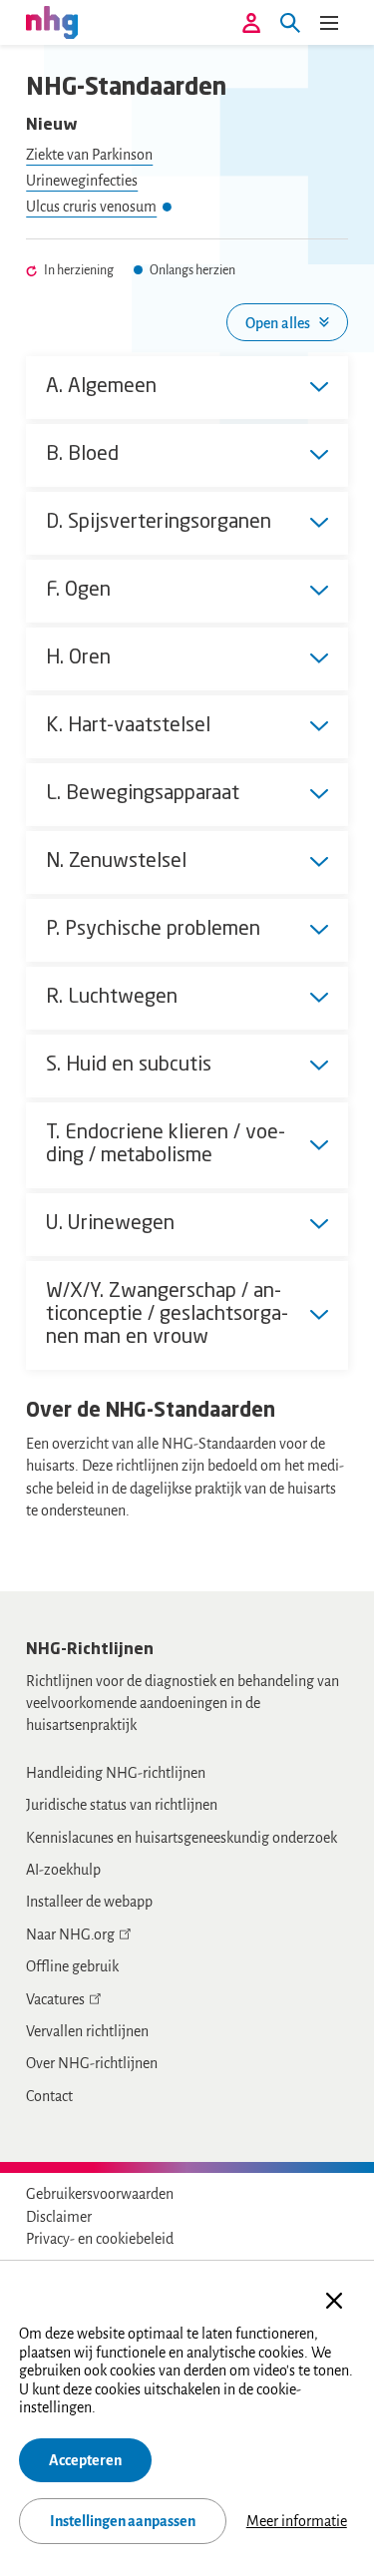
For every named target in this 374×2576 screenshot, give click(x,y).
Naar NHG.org (70, 1934)
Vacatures (55, 1999)
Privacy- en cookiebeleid (100, 2239)
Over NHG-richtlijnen (92, 2063)
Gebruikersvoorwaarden (100, 2194)
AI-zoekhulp (63, 1870)
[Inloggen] (251, 23)
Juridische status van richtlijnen (122, 1805)
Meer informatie (297, 2521)
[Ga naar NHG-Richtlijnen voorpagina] (52, 22)
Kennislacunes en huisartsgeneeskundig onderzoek (182, 1838)
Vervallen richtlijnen (87, 2031)
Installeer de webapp (89, 1902)
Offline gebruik (72, 1966)
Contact (49, 2096)
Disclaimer (59, 2217)
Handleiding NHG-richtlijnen (116, 1773)
